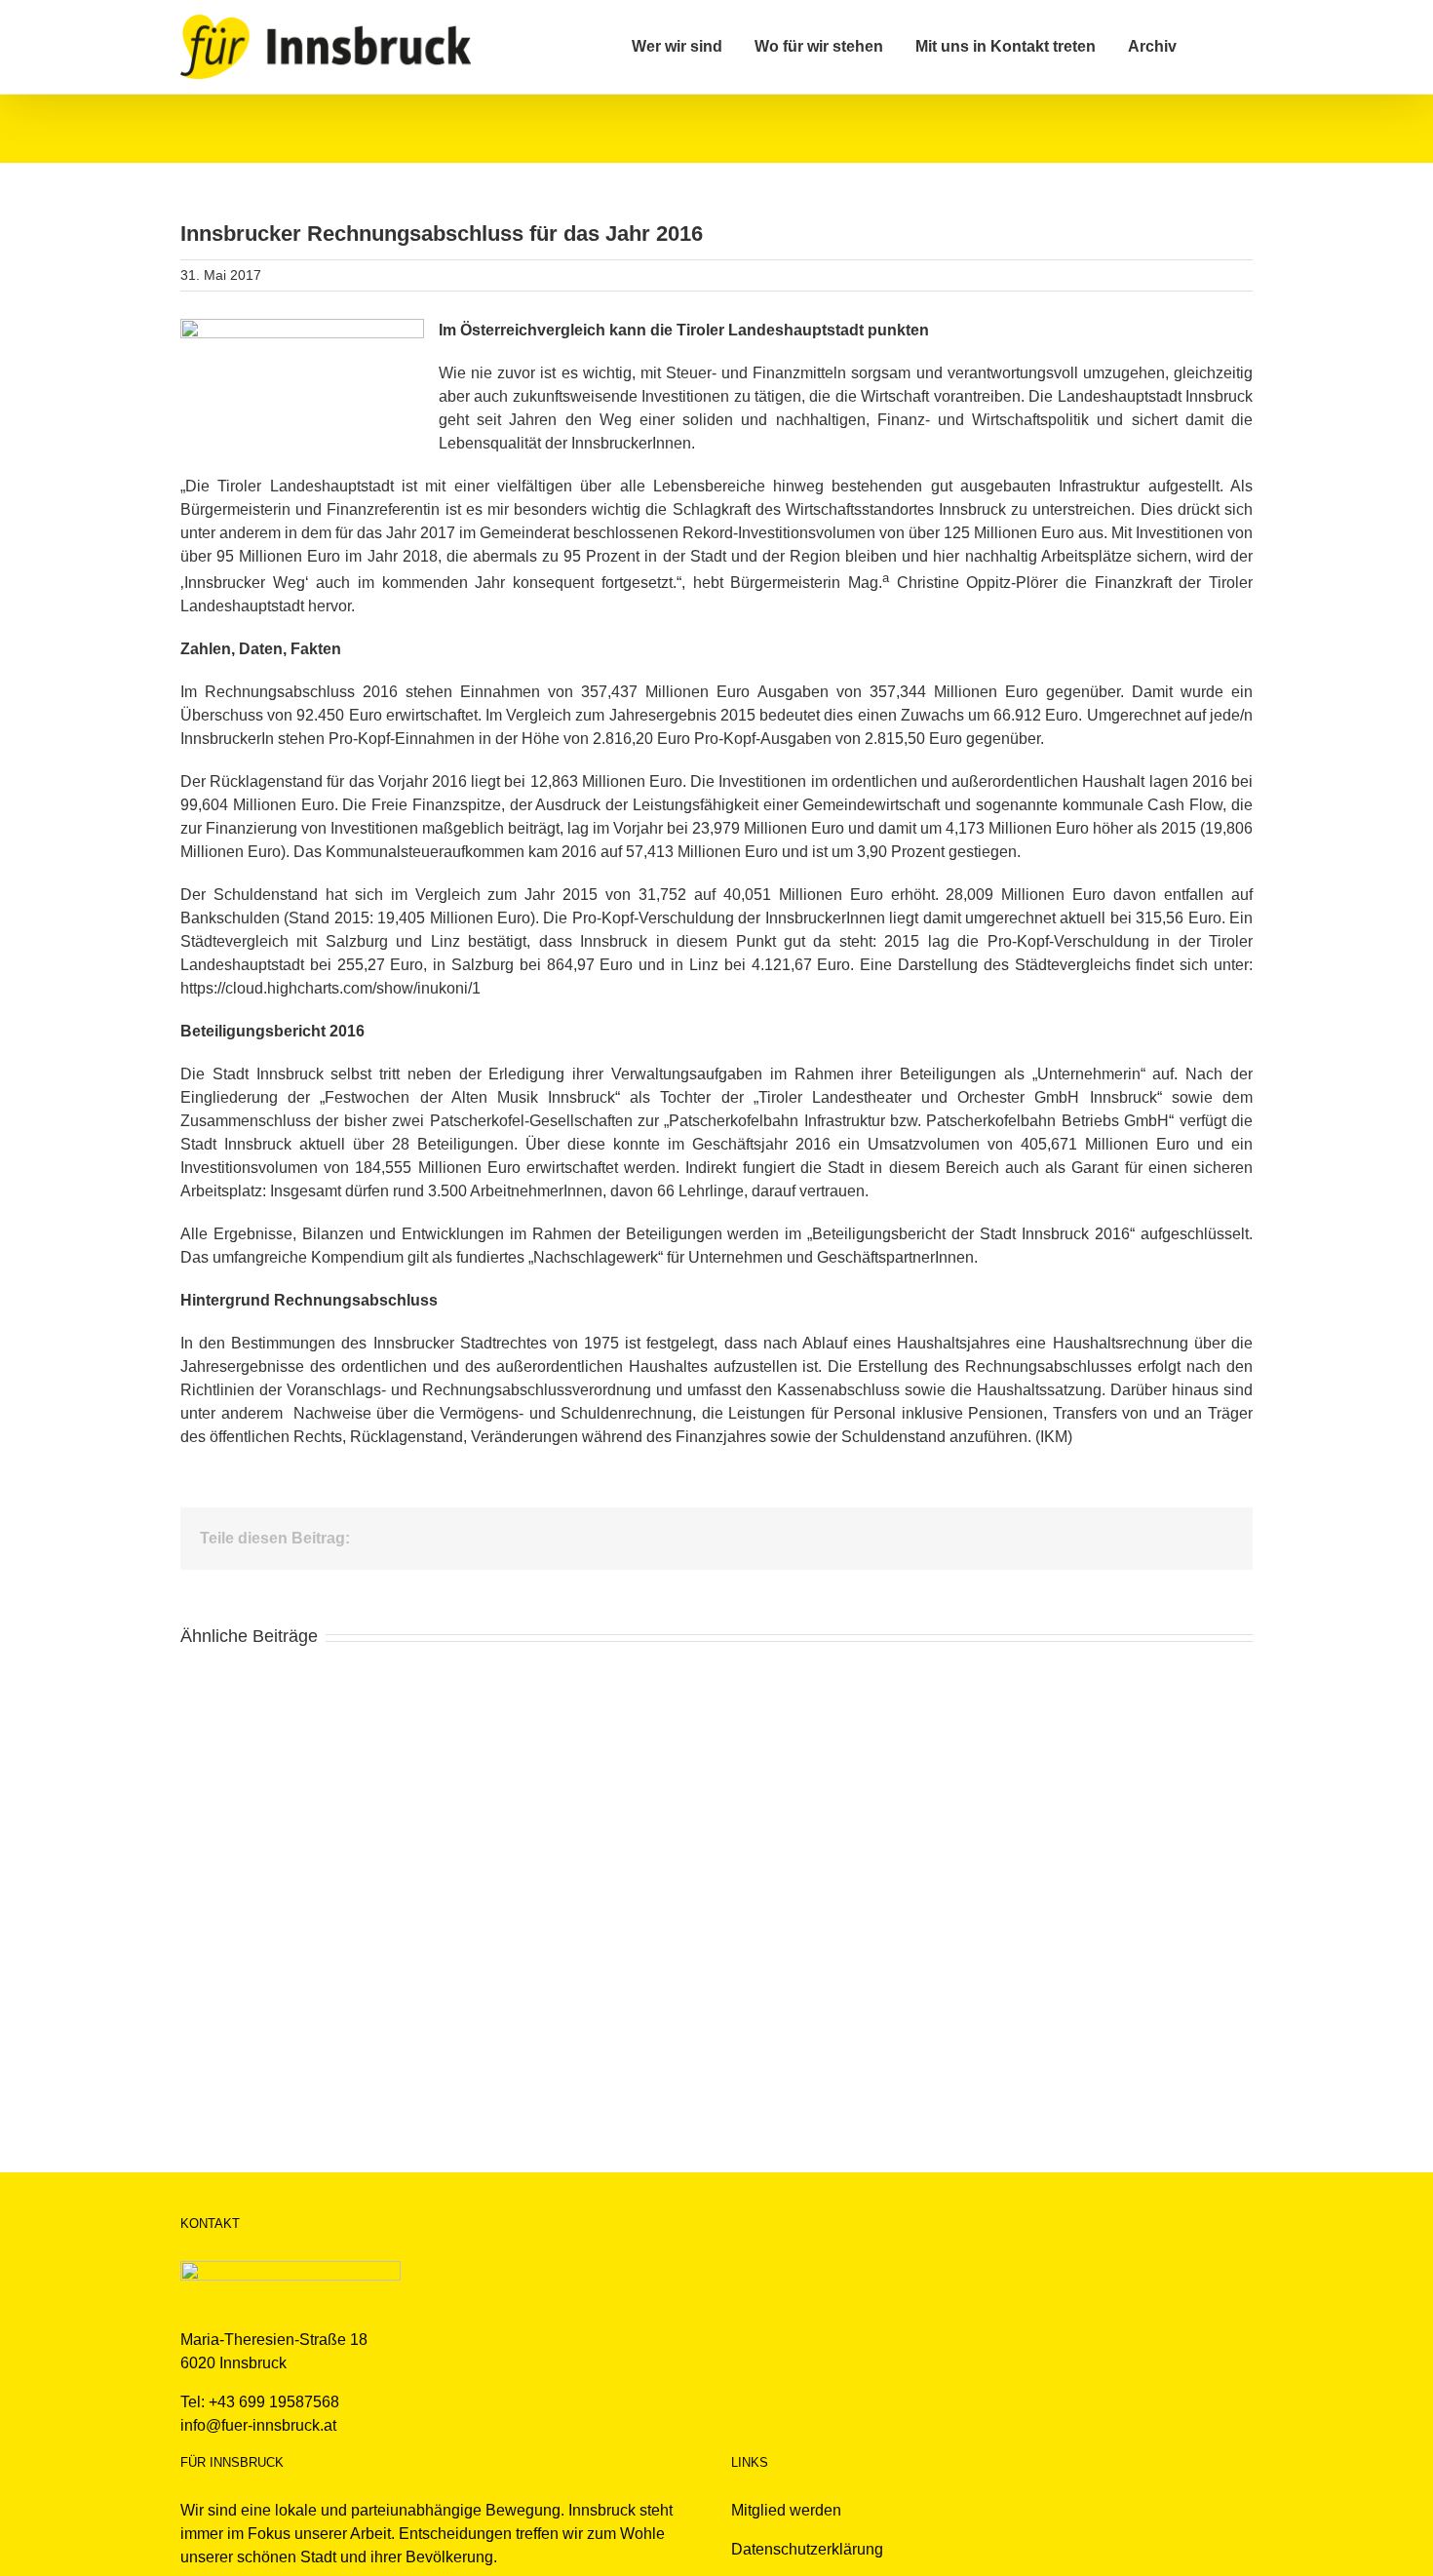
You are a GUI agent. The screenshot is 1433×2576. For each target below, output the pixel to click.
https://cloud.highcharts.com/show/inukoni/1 (330, 988)
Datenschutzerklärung (807, 2549)
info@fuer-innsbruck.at (258, 2425)
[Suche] (1215, 47)
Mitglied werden (786, 2510)
